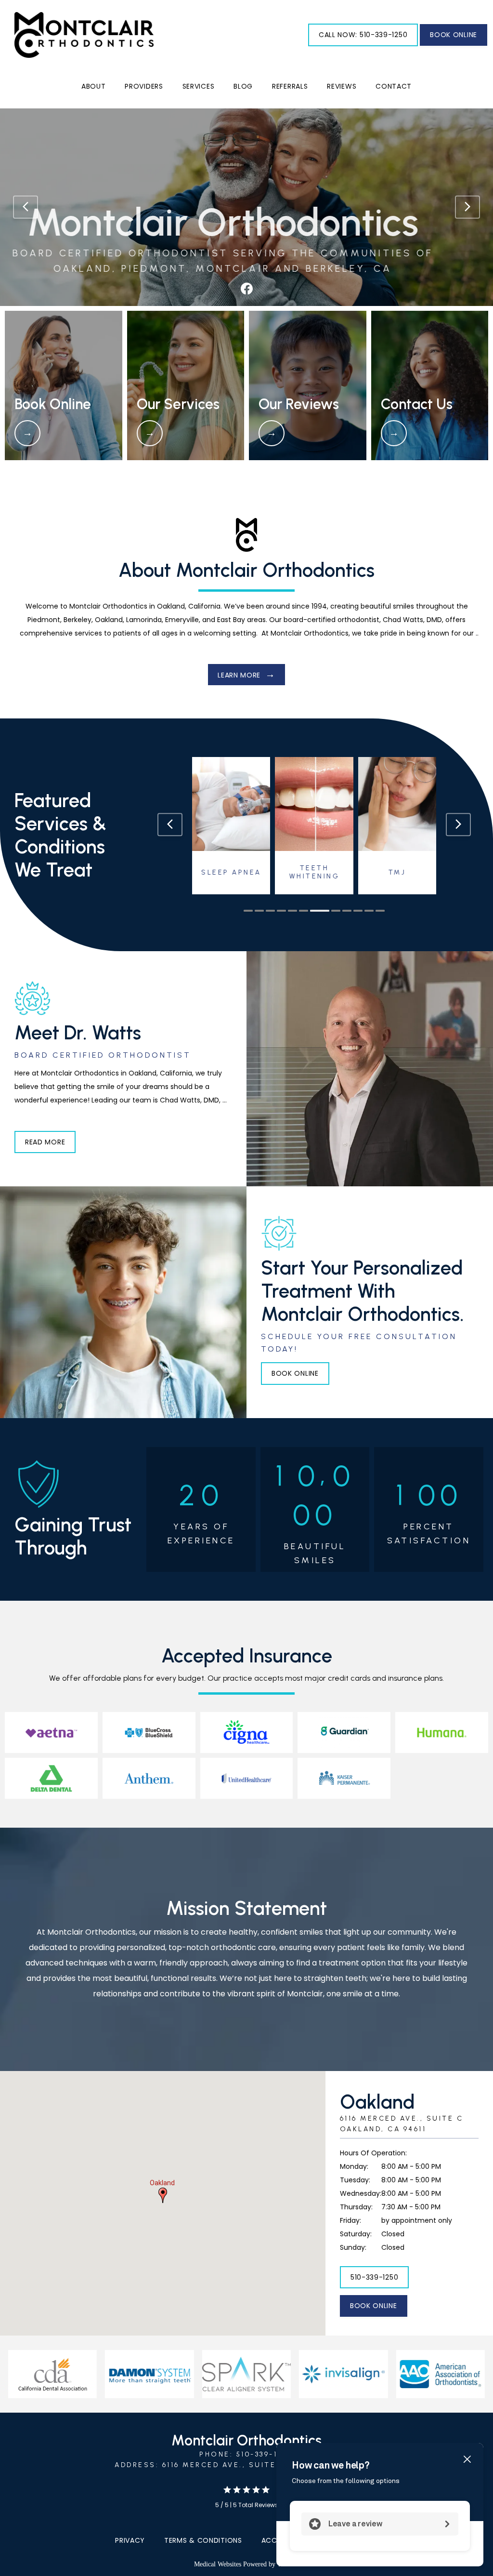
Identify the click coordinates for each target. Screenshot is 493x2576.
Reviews (342, 86)
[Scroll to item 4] (281, 911)
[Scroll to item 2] (259, 911)
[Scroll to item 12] (380, 911)
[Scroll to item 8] (331, 911)
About (94, 86)
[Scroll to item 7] (315, 911)
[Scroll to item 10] (358, 911)
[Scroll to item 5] (292, 911)
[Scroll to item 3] (270, 911)
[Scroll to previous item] (170, 824)
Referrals (290, 86)
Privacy (130, 2540)
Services (199, 86)
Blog (243, 86)
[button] (163, 2195)
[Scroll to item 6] (304, 911)
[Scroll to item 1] (248, 911)
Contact (394, 86)
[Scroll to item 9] (347, 911)
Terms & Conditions (203, 2540)
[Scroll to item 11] (369, 911)
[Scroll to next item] (458, 824)
